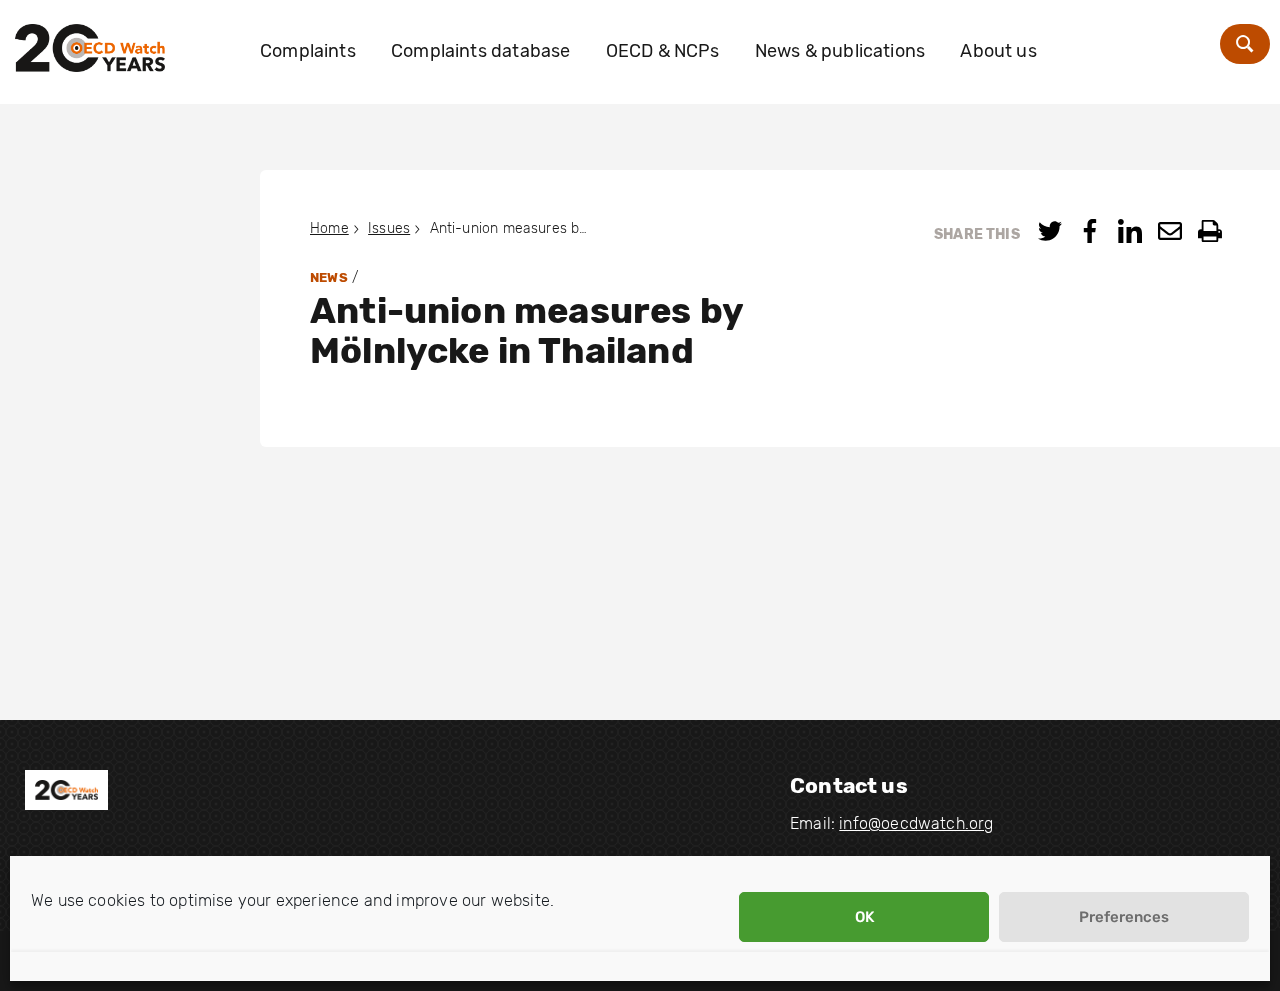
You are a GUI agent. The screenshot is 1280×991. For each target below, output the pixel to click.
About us (998, 51)
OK (864, 917)
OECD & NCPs (663, 51)
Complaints (308, 51)
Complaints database (480, 51)
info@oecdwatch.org (916, 823)
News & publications (840, 51)
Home (329, 228)
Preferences (1124, 917)
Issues (389, 228)
